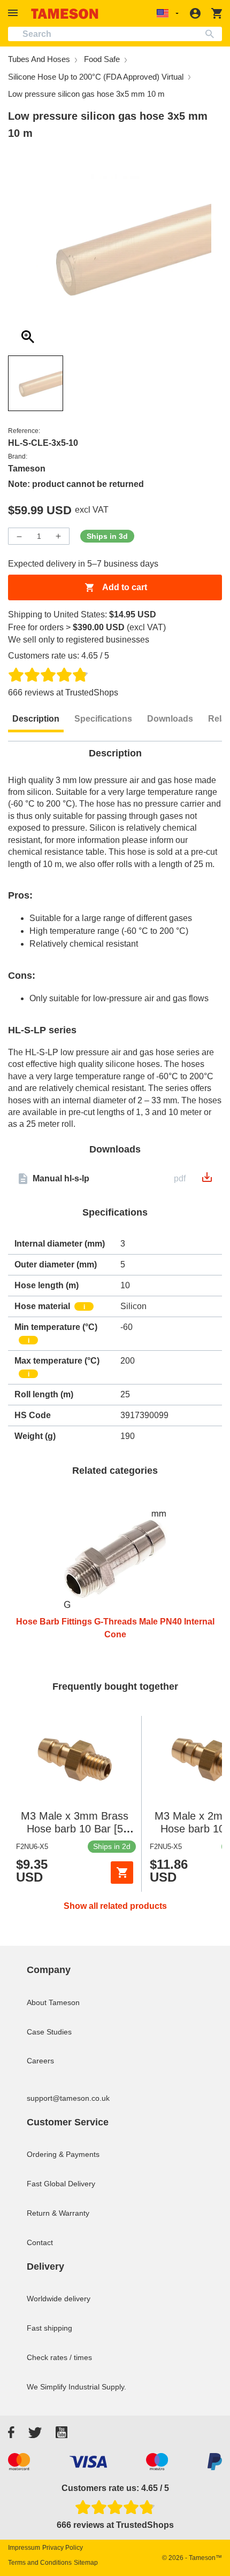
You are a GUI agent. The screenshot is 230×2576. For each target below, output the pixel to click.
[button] (14, 13)
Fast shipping (49, 2328)
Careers (40, 2061)
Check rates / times (59, 2357)
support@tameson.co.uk (68, 2098)
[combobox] (115, 34)
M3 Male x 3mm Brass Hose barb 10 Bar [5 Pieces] (75, 1829)
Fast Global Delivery (61, 2184)
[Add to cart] (122, 1873)
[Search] (212, 34)
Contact (40, 2242)
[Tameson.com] (65, 14)
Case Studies (49, 2032)
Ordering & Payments (63, 2154)
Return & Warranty (58, 2213)
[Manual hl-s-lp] (207, 1181)
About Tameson (53, 2002)
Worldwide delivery (59, 2299)
